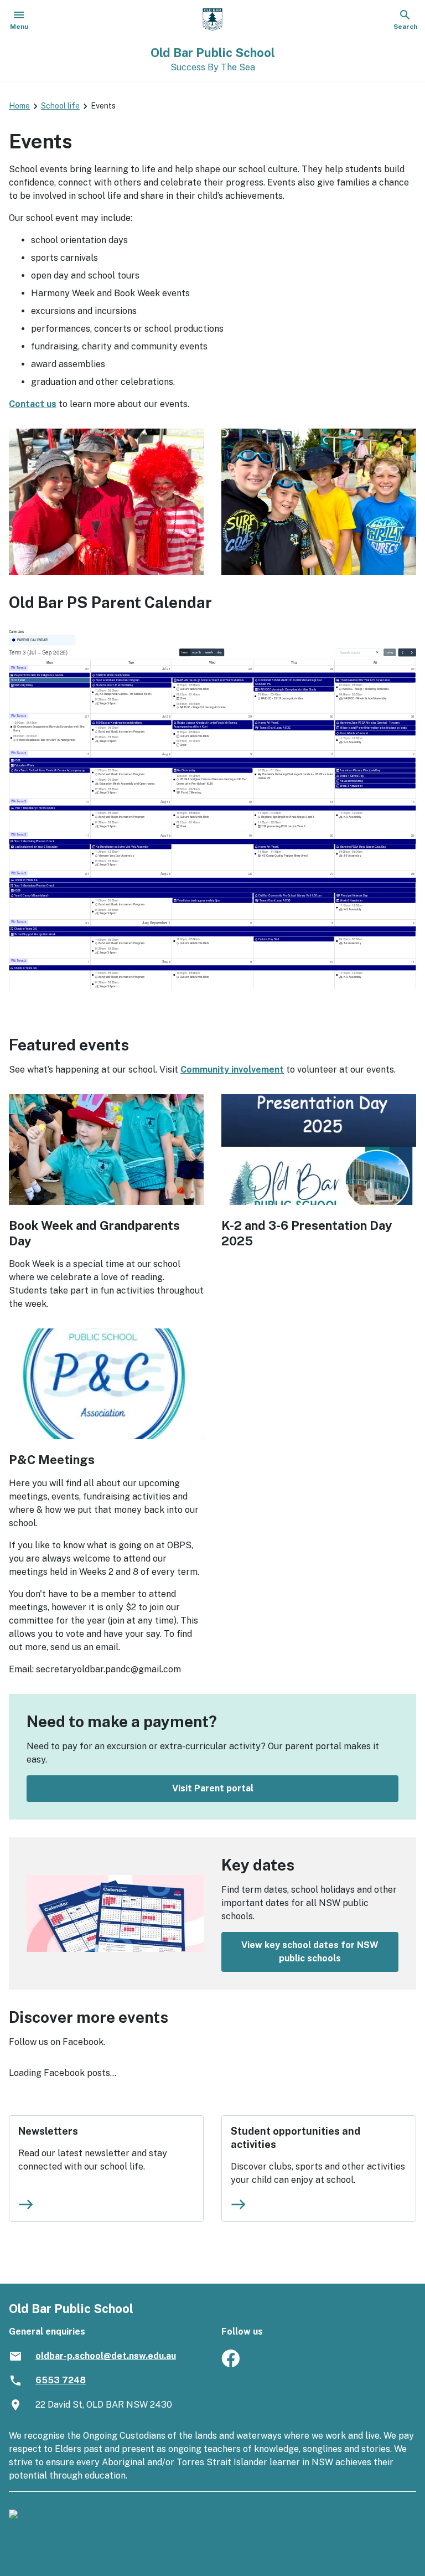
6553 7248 (61, 2380)
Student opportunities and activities (296, 2138)
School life (60, 106)
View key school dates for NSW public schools (310, 1952)
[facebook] (230, 2364)
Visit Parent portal (213, 1788)
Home (19, 106)
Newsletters (48, 2131)
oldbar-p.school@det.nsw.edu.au (106, 2356)
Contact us (33, 404)
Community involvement (232, 1070)
